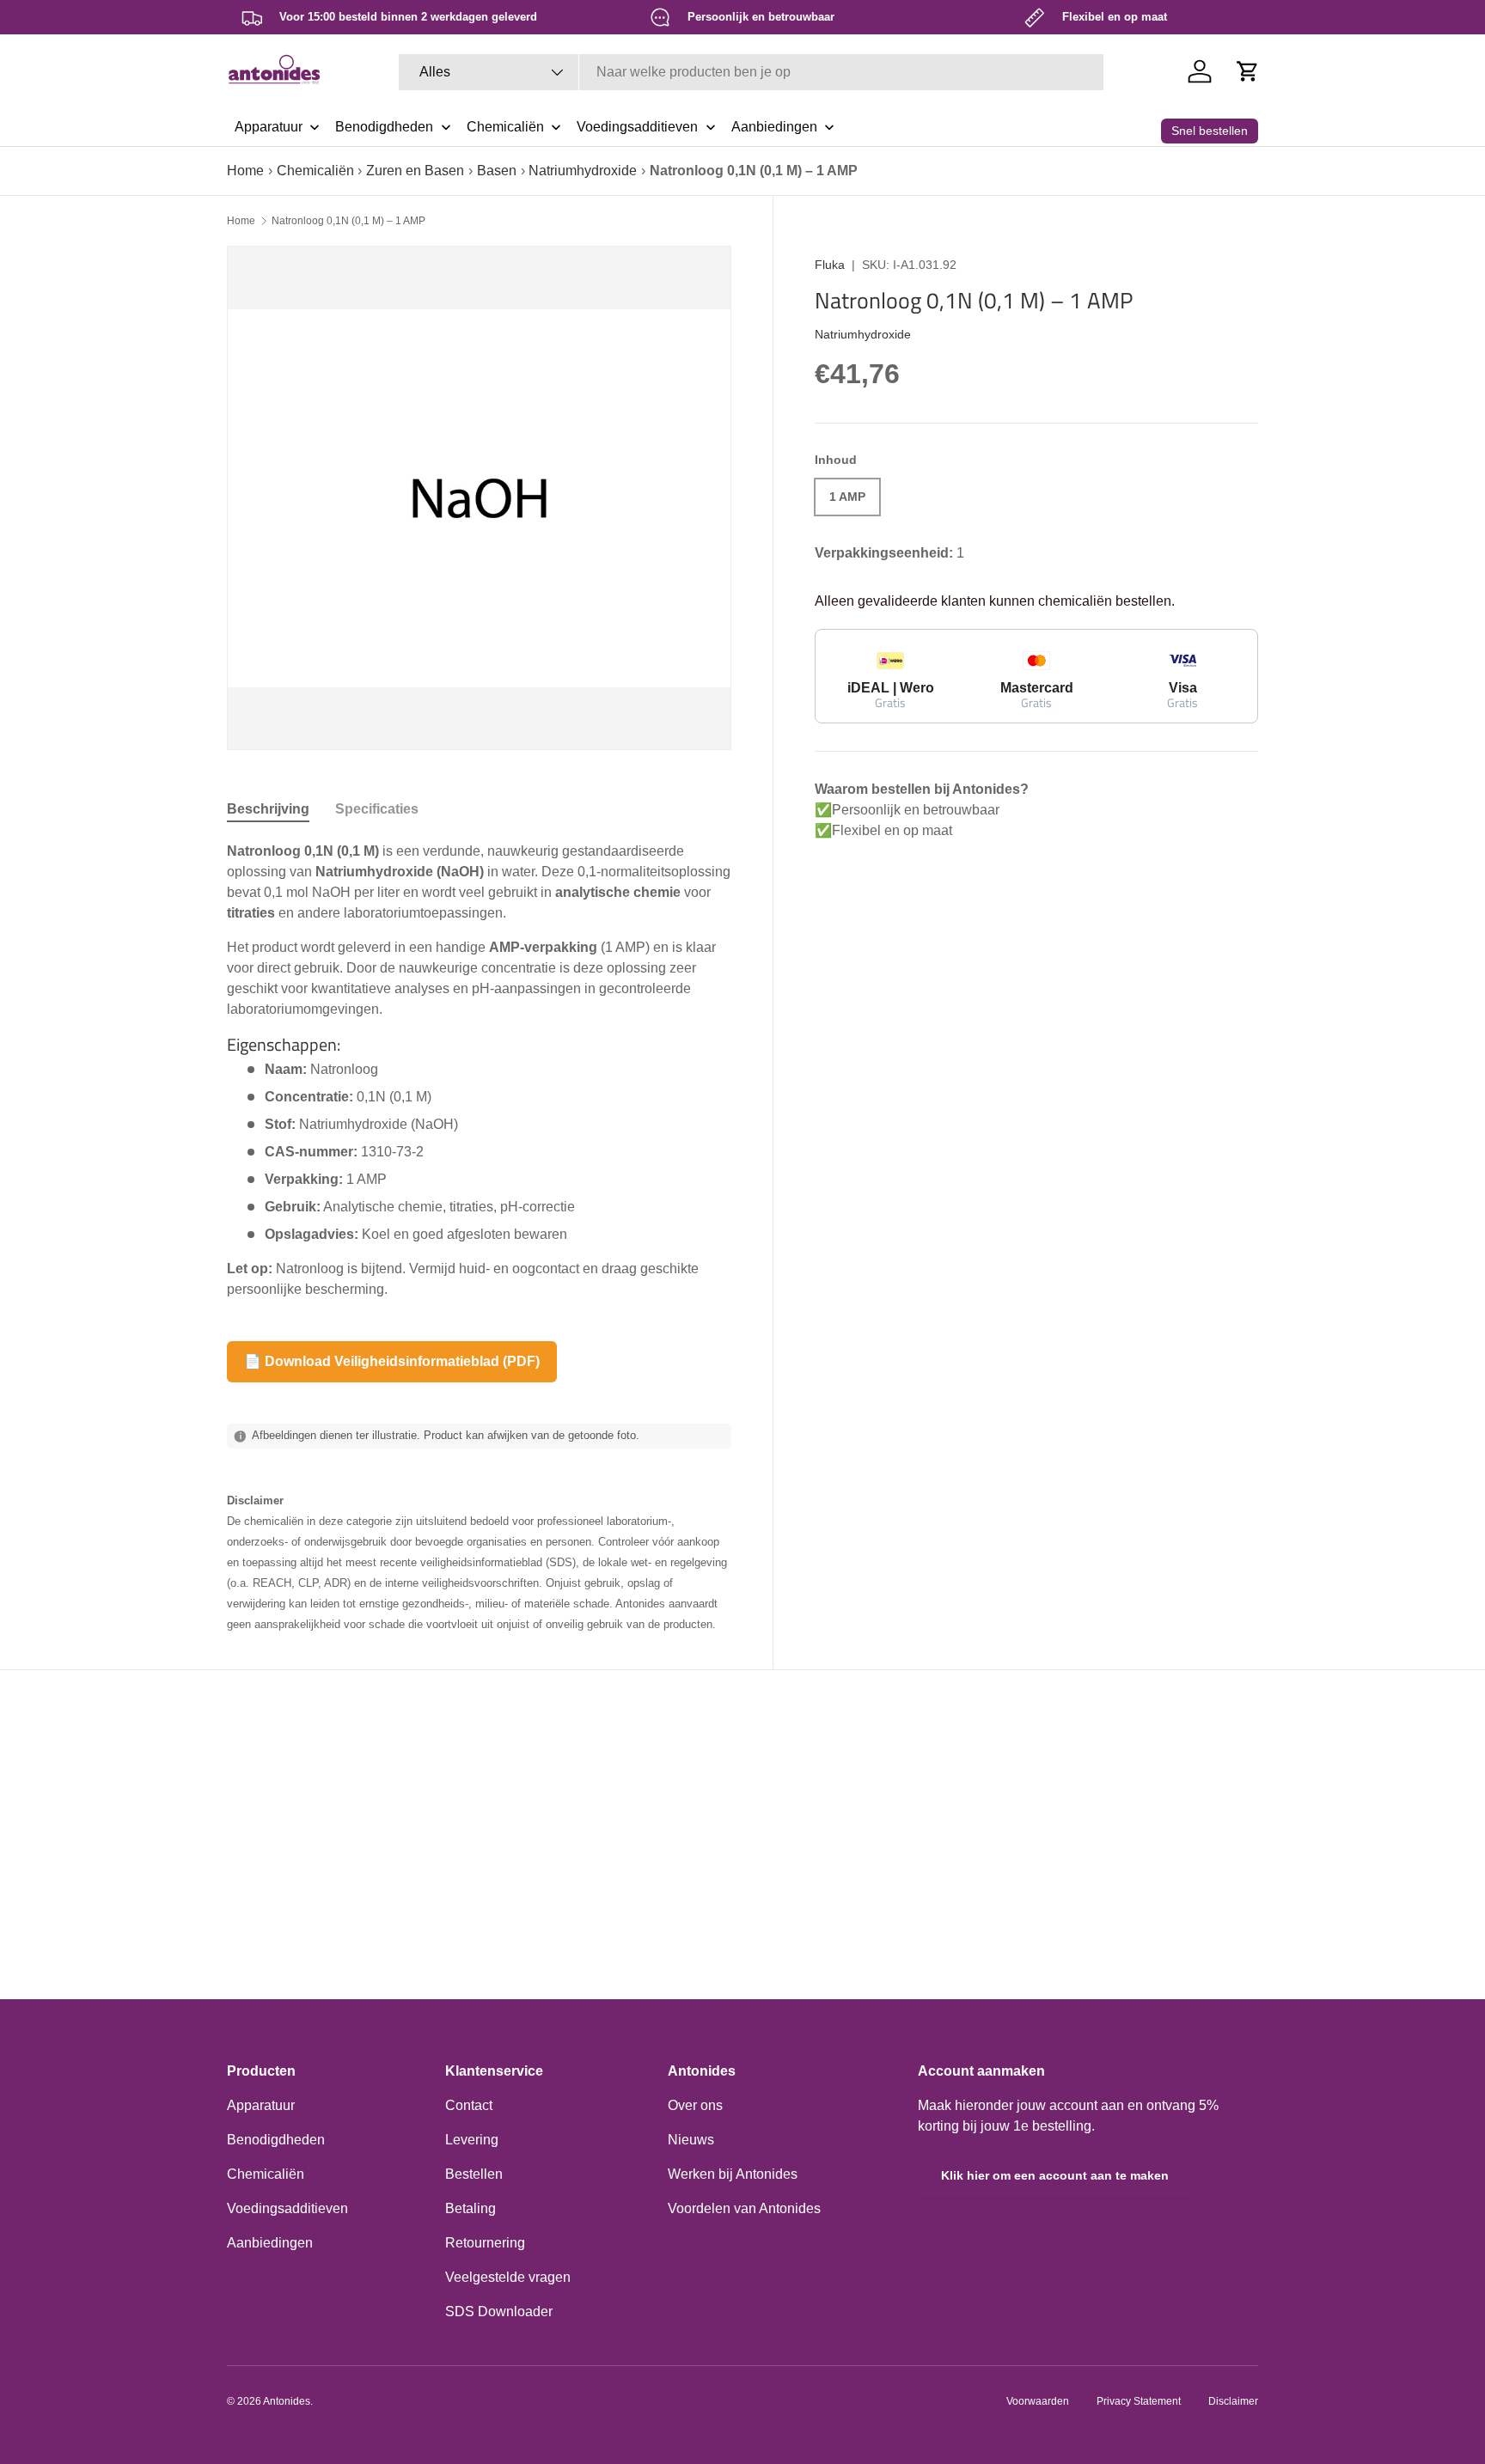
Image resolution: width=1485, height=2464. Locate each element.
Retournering (485, 2243)
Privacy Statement (1139, 2401)
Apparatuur (261, 2105)
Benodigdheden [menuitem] (384, 127)
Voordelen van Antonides (744, 2208)
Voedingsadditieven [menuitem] (637, 127)
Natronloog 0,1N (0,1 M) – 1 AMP (348, 221)
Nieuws (691, 2140)
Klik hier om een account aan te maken (1055, 2175)
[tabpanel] (479, 1070)
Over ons (695, 2105)
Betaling (471, 2208)
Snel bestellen (1210, 131)
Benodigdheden (276, 2140)
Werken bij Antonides (733, 2174)
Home (245, 171)
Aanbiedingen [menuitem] (774, 127)
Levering (472, 2140)
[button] (1248, 71)
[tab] (268, 809)
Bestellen (474, 2174)
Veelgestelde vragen (508, 2277)
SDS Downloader (499, 2312)
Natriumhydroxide (583, 171)
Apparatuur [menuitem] (269, 127)
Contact (469, 2105)
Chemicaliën (315, 171)
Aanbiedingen (270, 2243)
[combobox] (751, 72)
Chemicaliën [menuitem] (505, 127)
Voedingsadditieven (287, 2208)
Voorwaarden (1038, 2401)
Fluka (830, 265)
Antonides (287, 2401)
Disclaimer (1233, 2401)
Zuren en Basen (415, 171)
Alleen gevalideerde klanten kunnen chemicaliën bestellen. (995, 601)
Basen (497, 171)
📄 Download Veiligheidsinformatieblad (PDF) (392, 1361)
